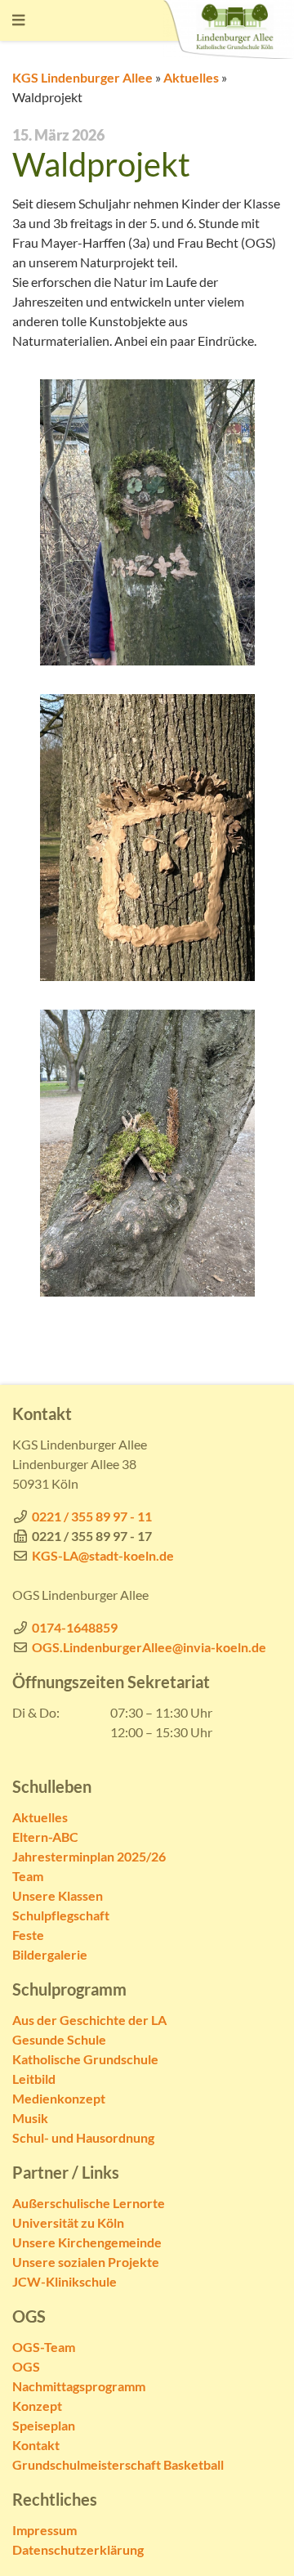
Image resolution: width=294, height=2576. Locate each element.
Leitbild (34, 2079)
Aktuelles (191, 77)
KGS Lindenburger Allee (82, 77)
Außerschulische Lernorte (89, 2203)
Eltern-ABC (45, 1837)
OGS (26, 2366)
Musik (30, 2118)
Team (28, 1876)
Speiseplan (44, 2425)
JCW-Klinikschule (65, 2281)
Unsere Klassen (58, 1895)
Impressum (45, 2530)
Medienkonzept (59, 2098)
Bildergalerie (50, 1954)
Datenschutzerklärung (78, 2549)
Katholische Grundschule (85, 2059)
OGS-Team (44, 2347)
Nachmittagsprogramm (79, 2386)
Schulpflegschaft (61, 1915)
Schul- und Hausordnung (83, 2137)
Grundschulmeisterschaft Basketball (118, 2464)
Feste (28, 1935)
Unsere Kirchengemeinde (87, 2242)
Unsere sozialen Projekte (86, 2262)
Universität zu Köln (68, 2222)
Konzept (37, 2406)
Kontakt (36, 2445)
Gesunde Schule (59, 2039)
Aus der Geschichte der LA (89, 2020)
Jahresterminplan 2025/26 (89, 1856)
